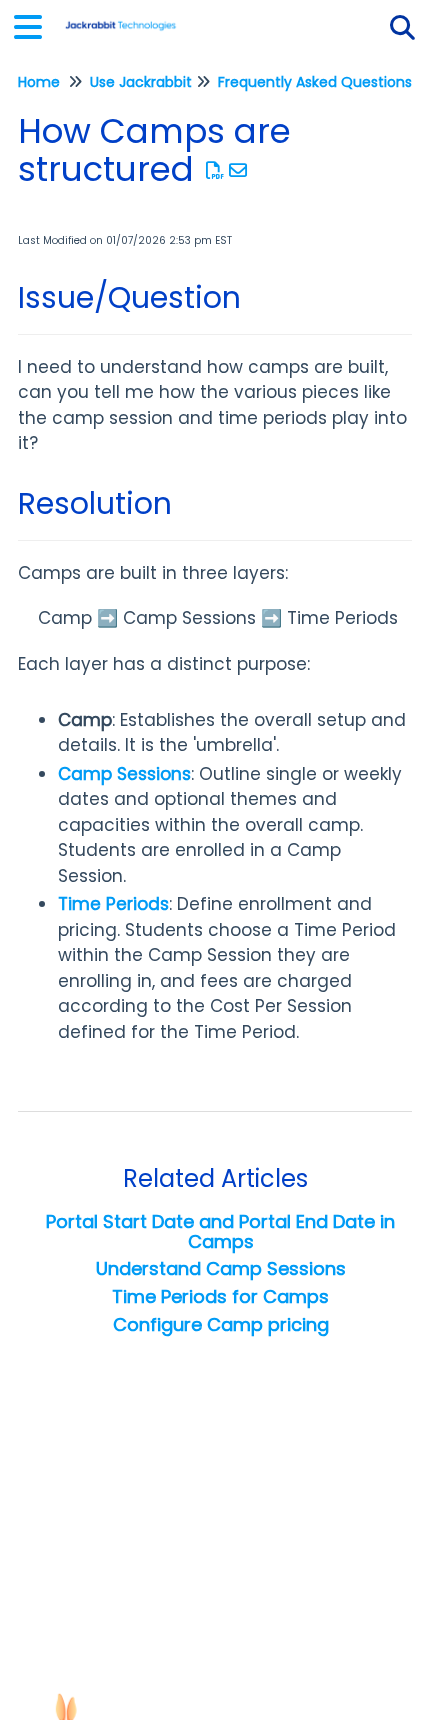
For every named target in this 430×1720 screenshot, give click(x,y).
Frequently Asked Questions (315, 82)
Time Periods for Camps (220, 1296)
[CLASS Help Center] (120, 17)
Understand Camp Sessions (221, 1268)
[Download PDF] (215, 170)
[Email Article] (238, 170)
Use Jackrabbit (141, 82)
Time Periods (113, 904)
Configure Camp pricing (221, 1324)
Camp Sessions (124, 774)
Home (39, 82)
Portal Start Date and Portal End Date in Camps (220, 1231)
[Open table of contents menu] (35, 24)
